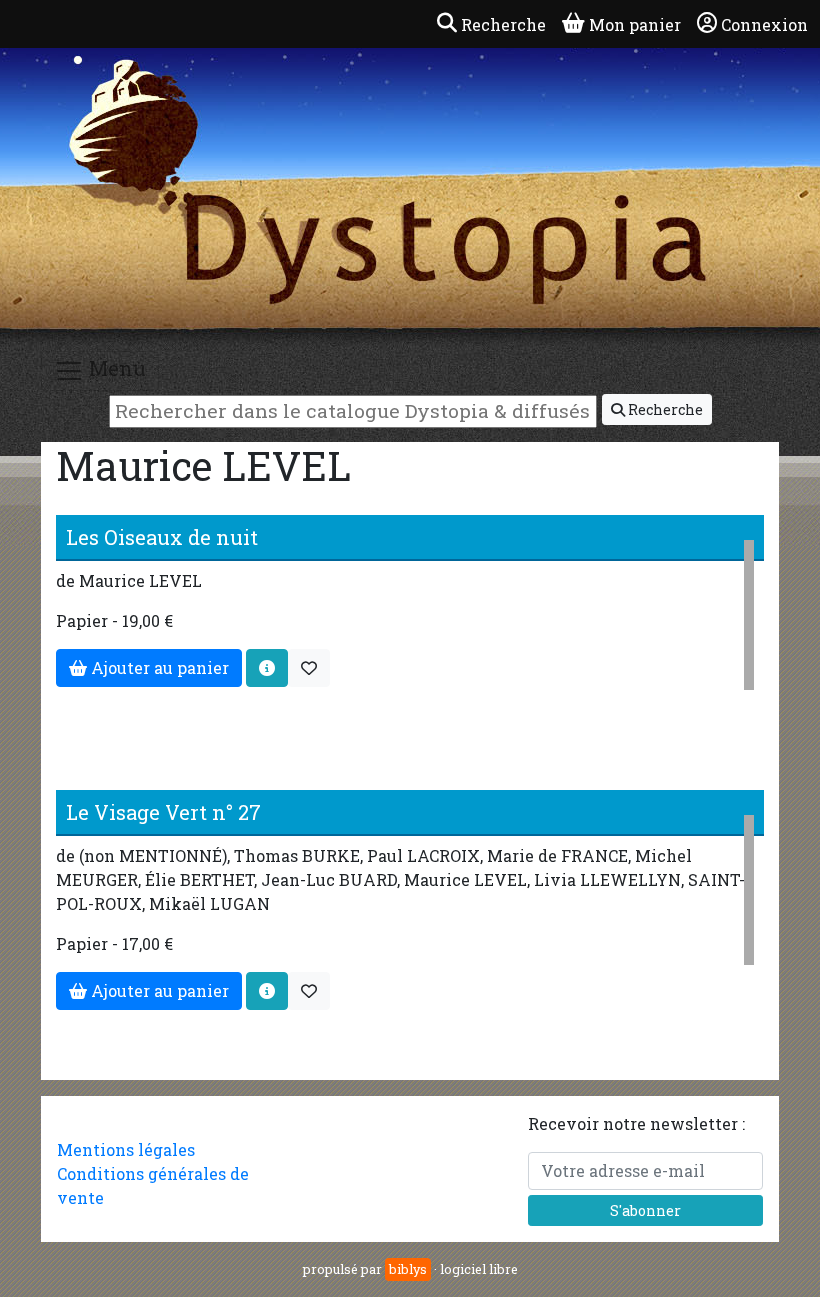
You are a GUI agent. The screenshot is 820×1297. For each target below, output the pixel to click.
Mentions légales (126, 1149)
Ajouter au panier (158, 667)
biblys (408, 1269)
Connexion (764, 24)
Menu (115, 368)
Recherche (664, 409)
